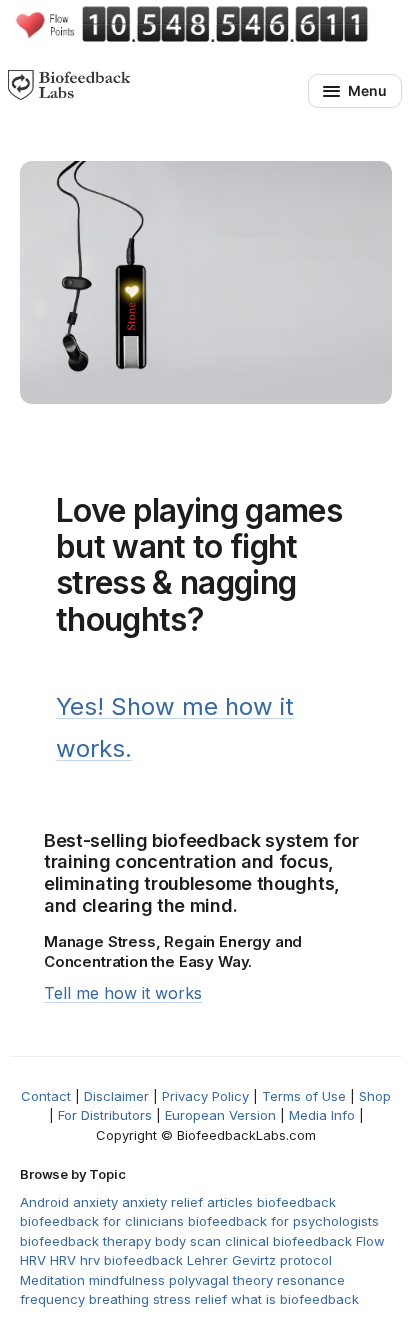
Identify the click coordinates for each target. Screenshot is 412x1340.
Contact (46, 1096)
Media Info (322, 1115)
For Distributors (105, 1115)
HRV (63, 1260)
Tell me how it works (123, 993)
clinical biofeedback (288, 1241)
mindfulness (127, 1280)
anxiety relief (162, 1202)
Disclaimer (116, 1096)
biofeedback (296, 1202)
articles (230, 1202)
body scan (188, 1241)
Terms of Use (304, 1096)
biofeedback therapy (85, 1241)
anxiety (95, 1202)
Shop (375, 1096)
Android (44, 1202)
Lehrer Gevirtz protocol (259, 1260)
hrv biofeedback (131, 1260)
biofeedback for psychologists (283, 1221)
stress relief (190, 1299)
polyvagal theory (221, 1280)
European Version (220, 1115)
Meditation (52, 1280)
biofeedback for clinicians (102, 1221)
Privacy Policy (205, 1096)
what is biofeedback (295, 1299)
